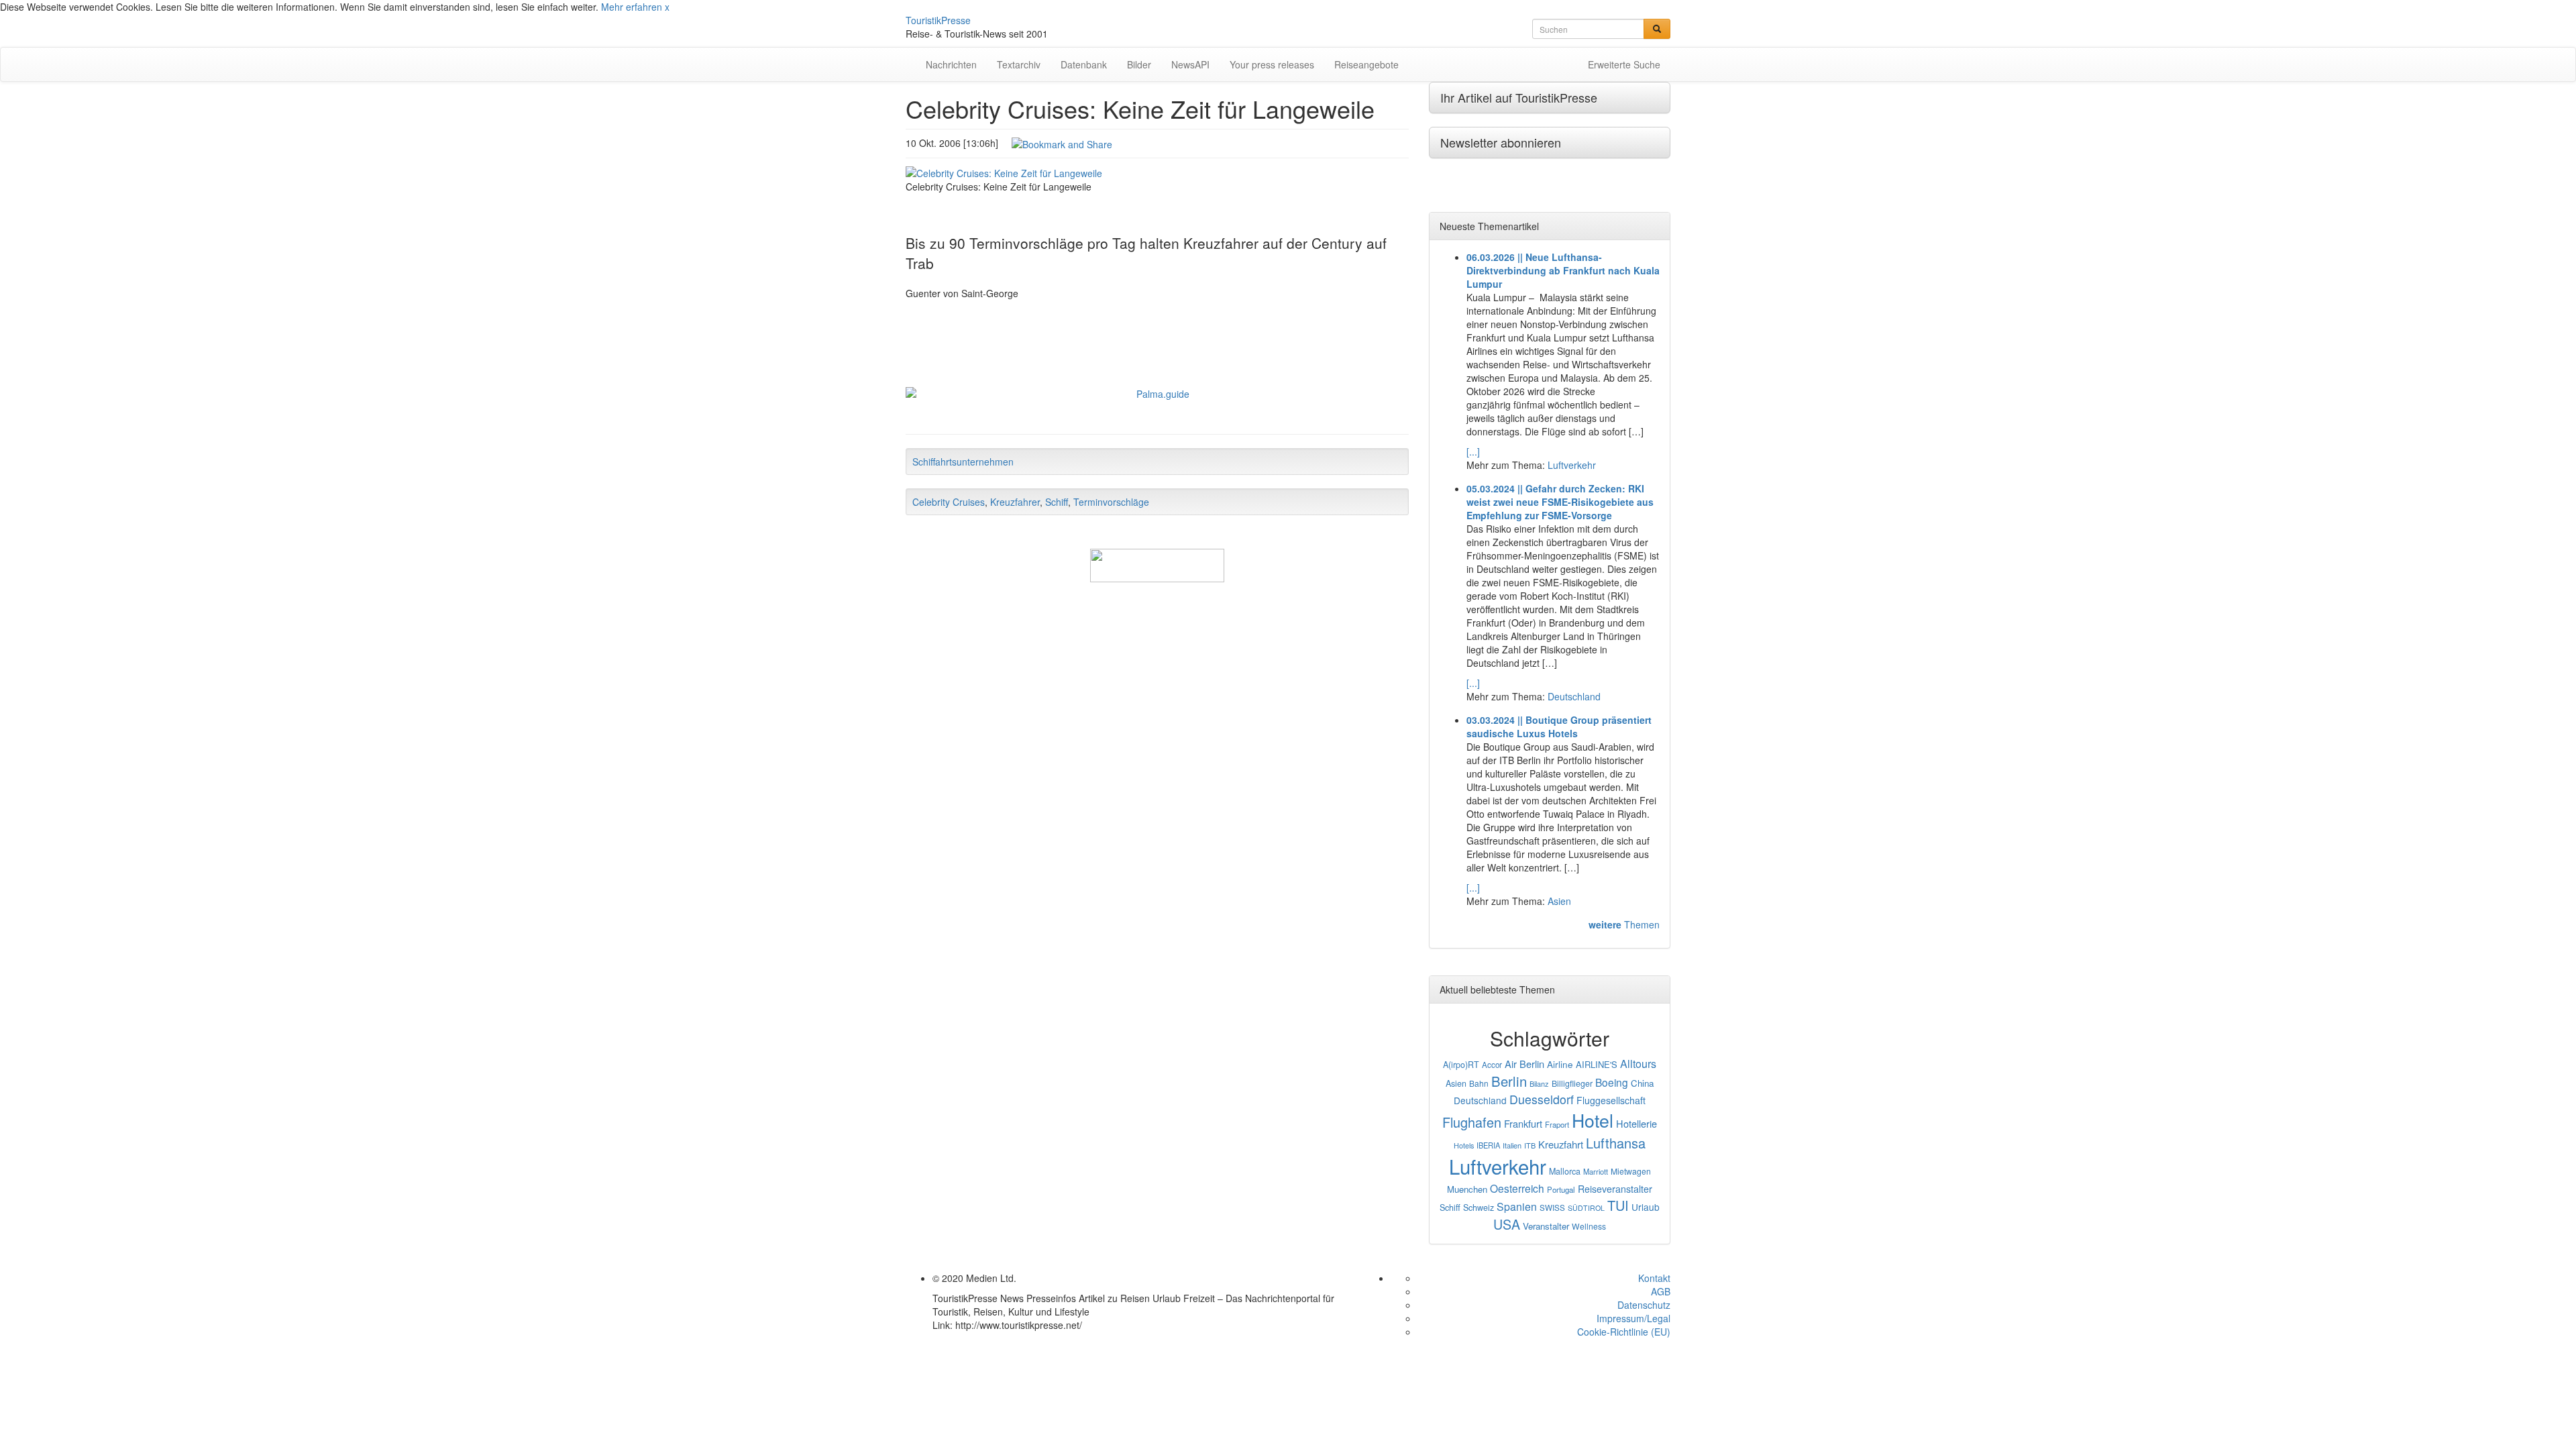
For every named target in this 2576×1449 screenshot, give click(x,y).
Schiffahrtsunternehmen (963, 462)
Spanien (1517, 1206)
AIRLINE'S (1597, 1064)
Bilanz (1539, 1083)
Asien (1559, 901)
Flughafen (1472, 1122)
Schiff (1057, 502)
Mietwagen (1631, 1171)
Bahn (1479, 1083)
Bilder (1139, 64)
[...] (1473, 451)
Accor (1492, 1065)
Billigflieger (1572, 1083)
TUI (1618, 1205)
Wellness (1589, 1226)
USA (1507, 1224)
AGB (1661, 1291)
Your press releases (1272, 64)
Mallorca (1565, 1171)
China (1642, 1083)
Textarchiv (1019, 64)
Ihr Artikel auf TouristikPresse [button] (1519, 97)
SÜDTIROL (1586, 1208)
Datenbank (1084, 64)
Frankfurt (1523, 1123)
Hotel (1593, 1120)
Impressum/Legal (1633, 1318)
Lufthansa (1616, 1143)
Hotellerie (1636, 1123)
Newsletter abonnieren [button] (1501, 142)
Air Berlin (1524, 1064)
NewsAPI (1190, 64)
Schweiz (1479, 1207)
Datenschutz (1644, 1305)
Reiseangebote (1366, 64)
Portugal (1561, 1189)
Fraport (1557, 1124)
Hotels (1464, 1145)
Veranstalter (1546, 1226)
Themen (1624, 924)
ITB (1530, 1145)
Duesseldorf (1542, 1099)
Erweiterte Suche (1624, 64)
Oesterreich (1517, 1188)
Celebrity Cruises (949, 502)
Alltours (1638, 1064)
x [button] (667, 7)
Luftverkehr (1572, 465)
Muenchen (1467, 1189)
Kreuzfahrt (1561, 1144)
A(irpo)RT (1461, 1065)
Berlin (1509, 1081)
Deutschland (1574, 696)
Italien (1512, 1145)
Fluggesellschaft (1611, 1100)
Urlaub (1646, 1207)
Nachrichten (951, 64)
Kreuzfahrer (1015, 502)
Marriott (1596, 1171)
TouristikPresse (938, 20)
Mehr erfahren (632, 7)
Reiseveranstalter (1615, 1189)
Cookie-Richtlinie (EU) (1624, 1332)
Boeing (1612, 1082)
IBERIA (1488, 1145)
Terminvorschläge (1111, 502)
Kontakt (1654, 1278)
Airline (1560, 1064)
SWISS (1552, 1207)
